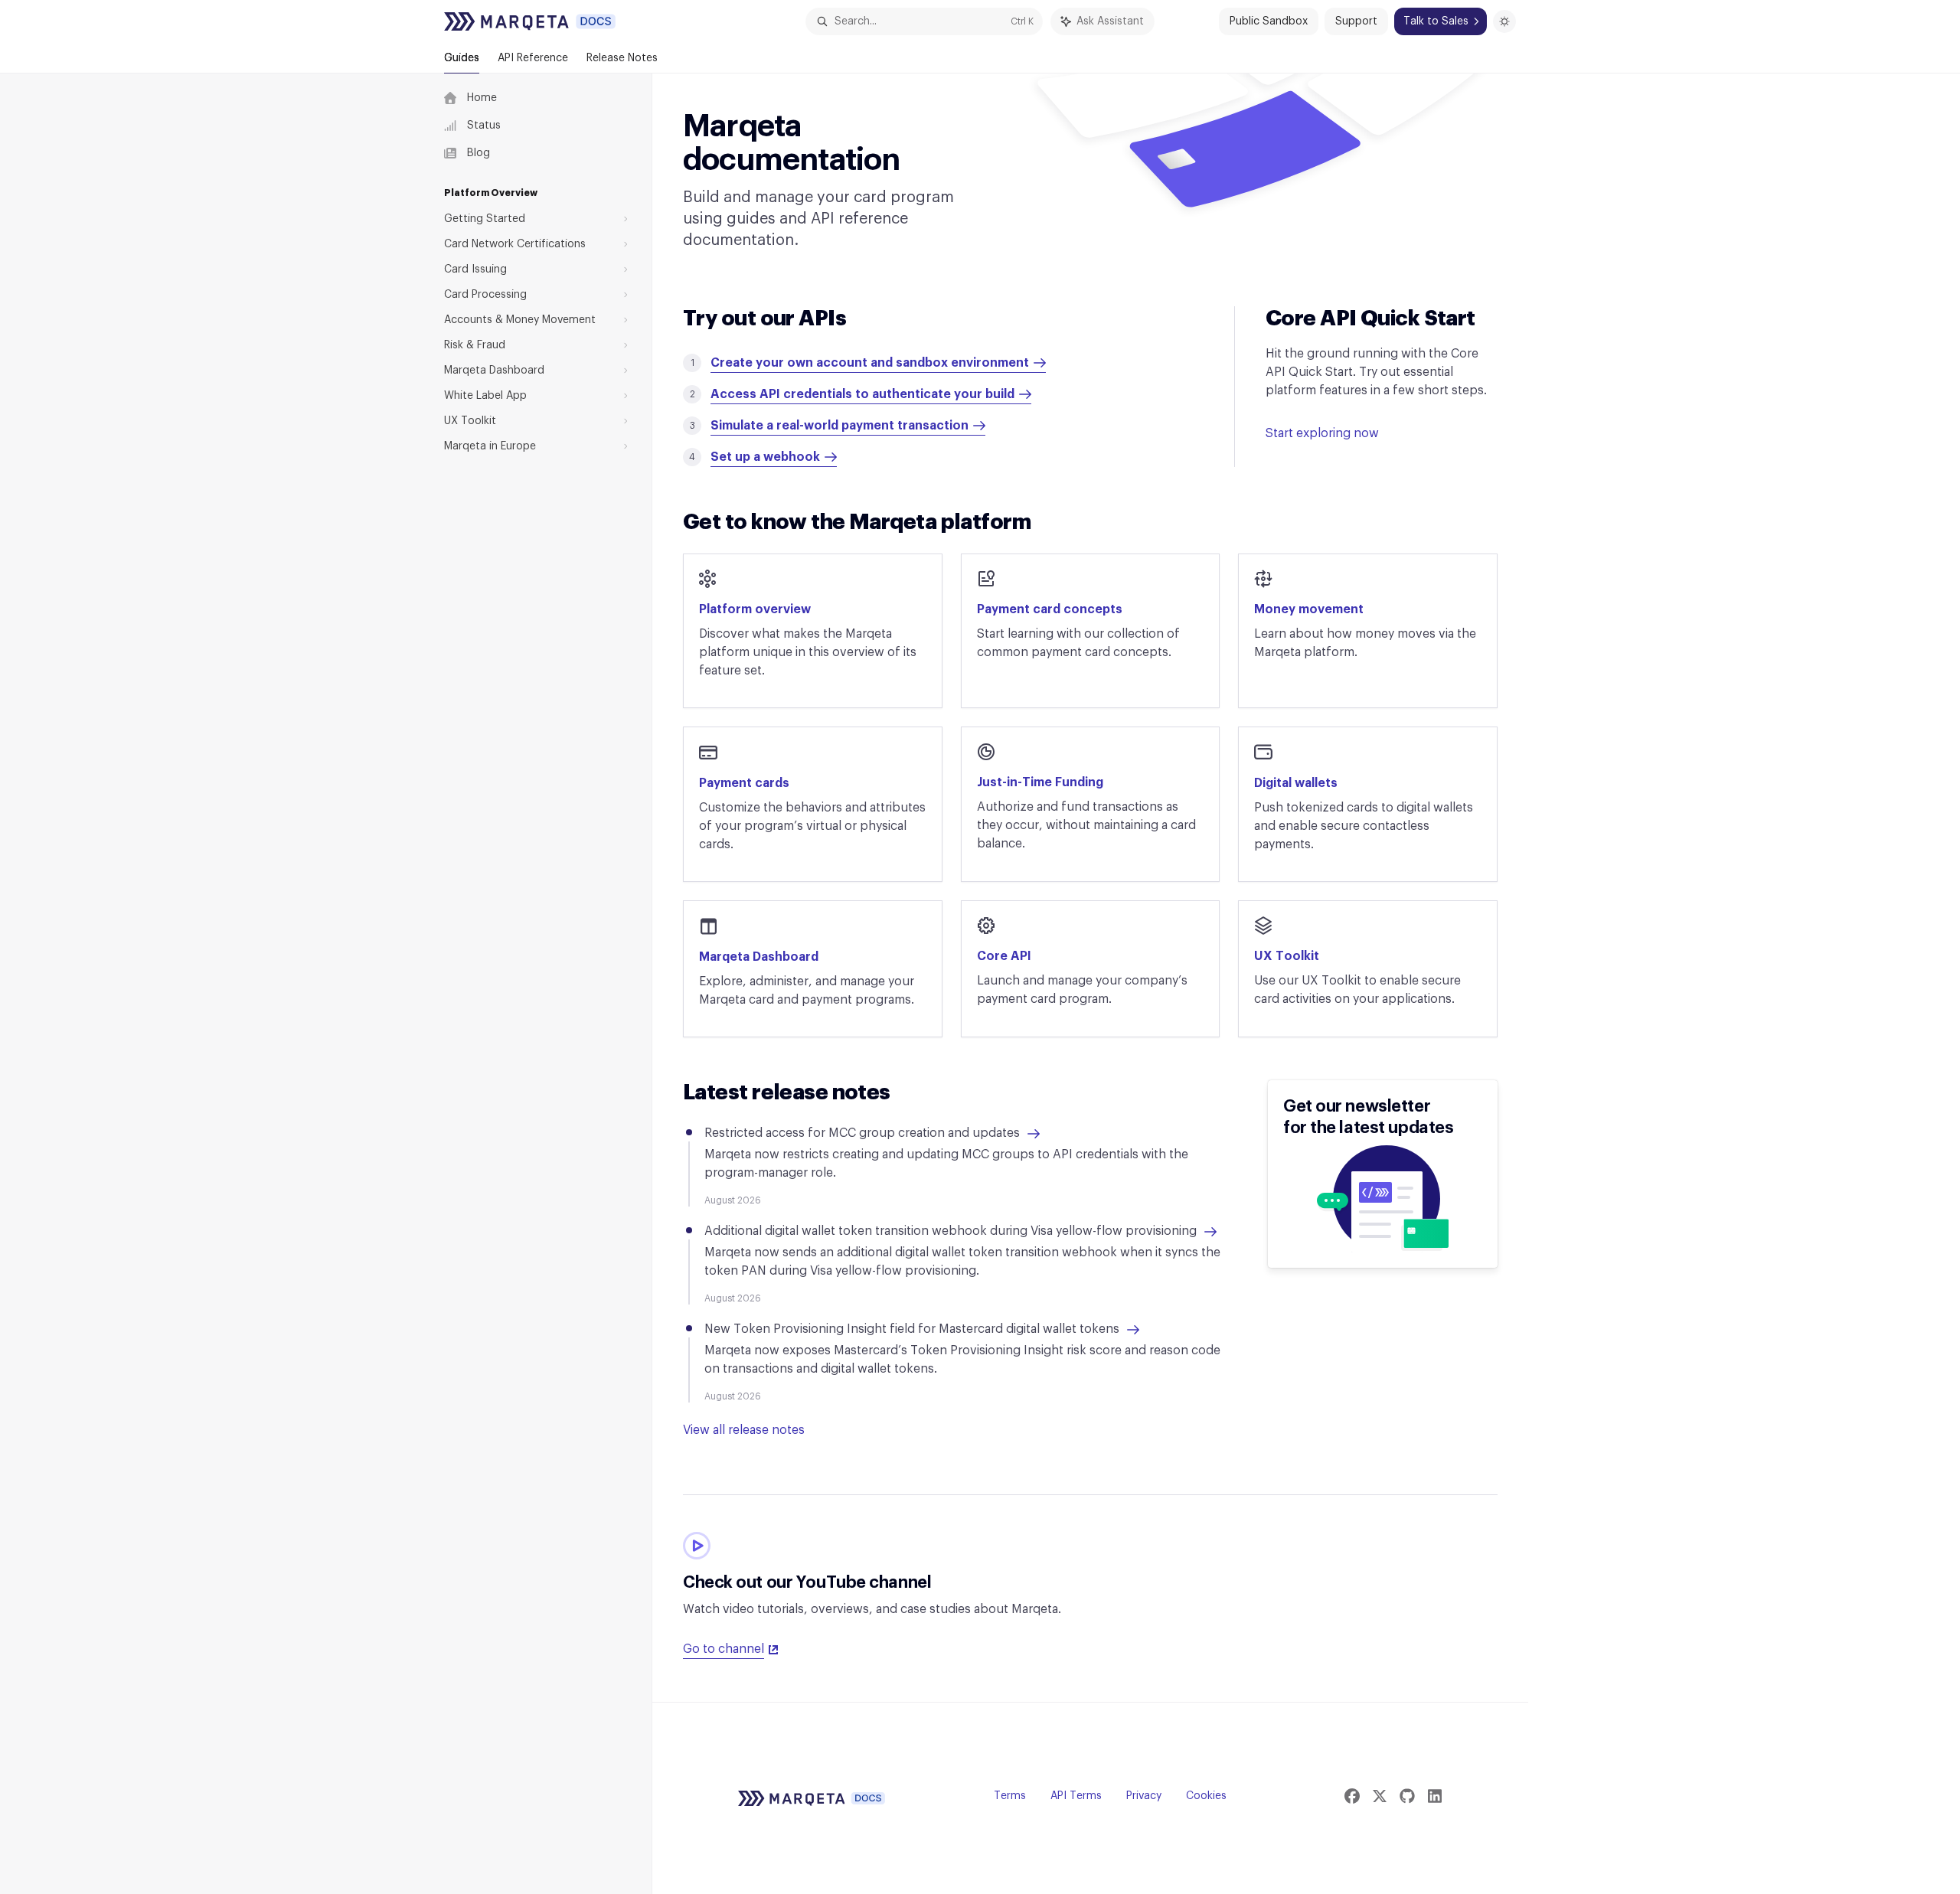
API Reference (533, 58)
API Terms (1076, 1796)
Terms (1010, 1796)
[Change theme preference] (1504, 21)
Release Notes (622, 58)
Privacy (1144, 1796)
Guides (462, 58)
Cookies (1206, 1796)
